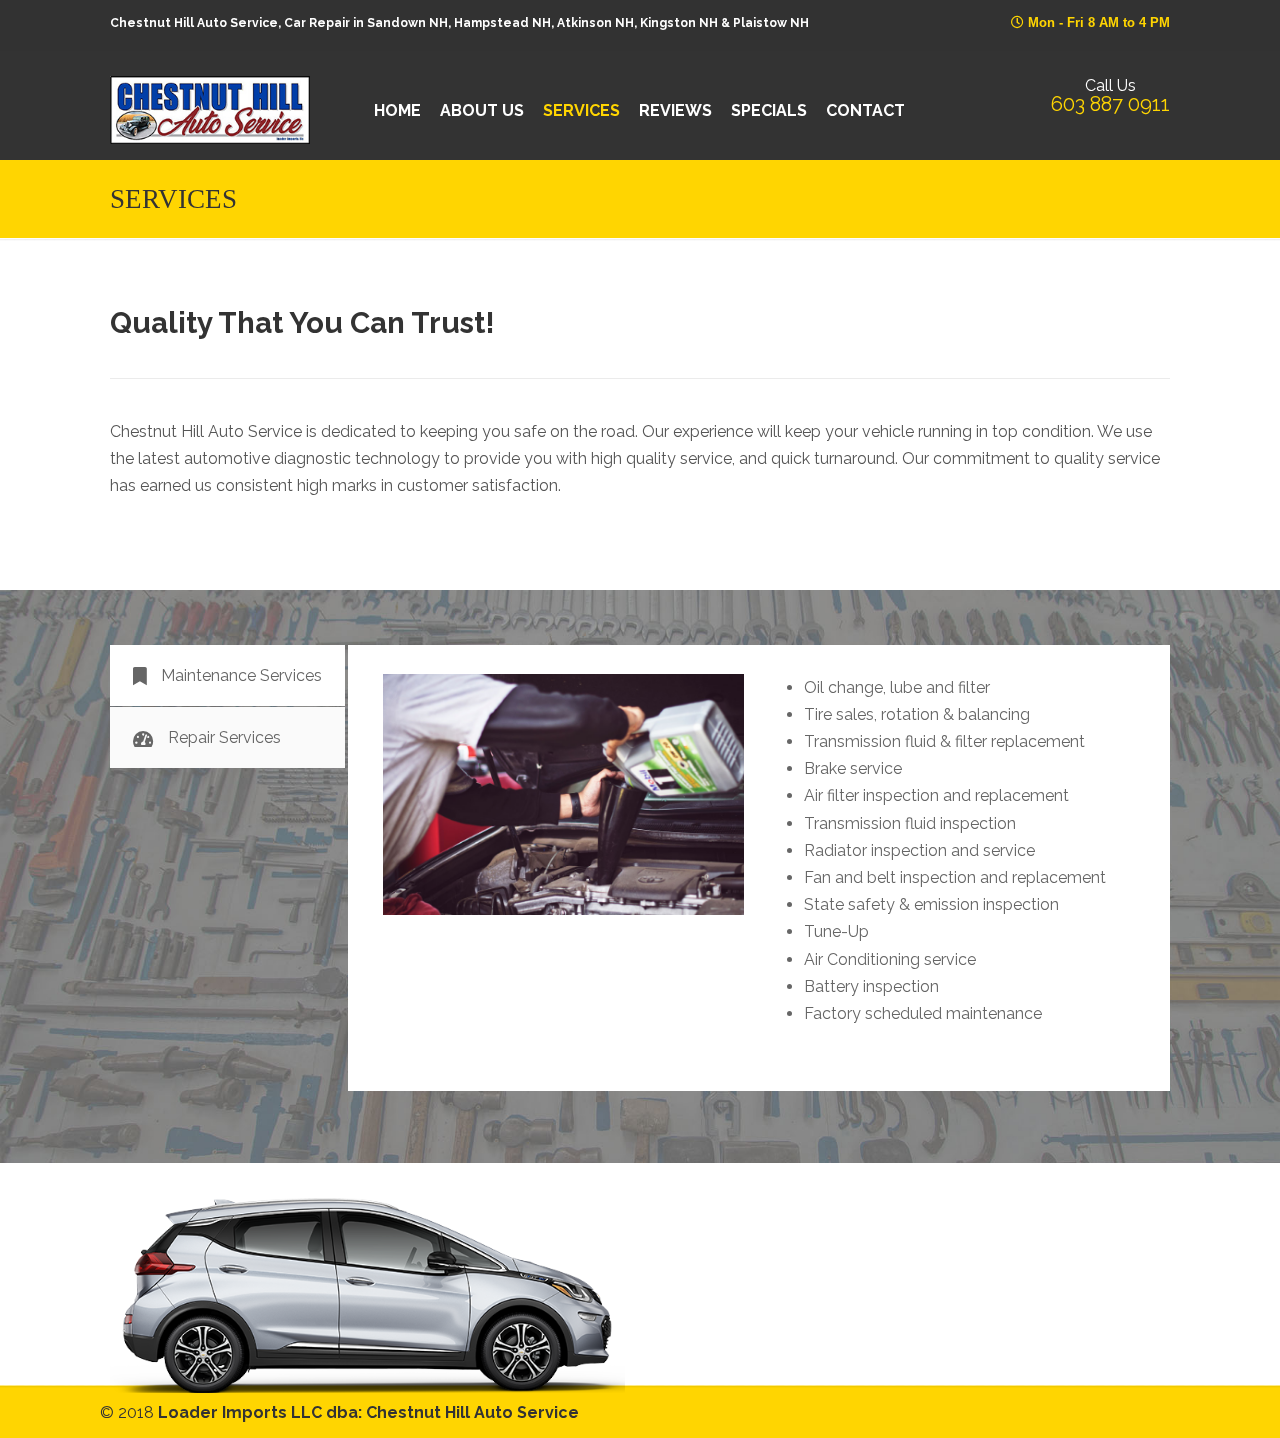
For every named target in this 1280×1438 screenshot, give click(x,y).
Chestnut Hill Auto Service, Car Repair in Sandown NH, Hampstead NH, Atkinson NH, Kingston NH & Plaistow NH (210, 110)
